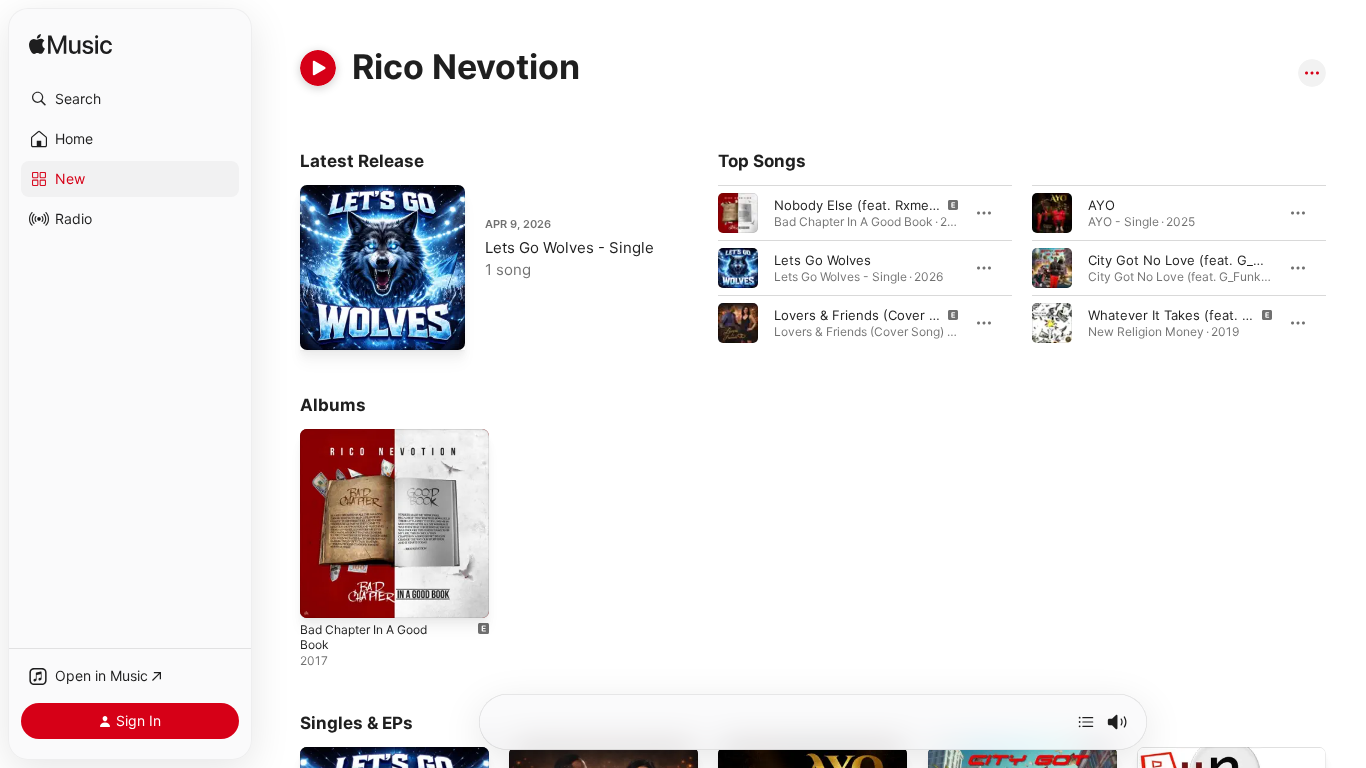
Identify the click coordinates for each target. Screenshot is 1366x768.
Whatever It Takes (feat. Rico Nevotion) (1211, 315)
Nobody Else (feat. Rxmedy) (861, 205)
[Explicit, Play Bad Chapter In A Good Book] (325, 593)
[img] (70, 45)
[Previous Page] (698, 268)
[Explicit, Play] (738, 213)
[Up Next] (1086, 722)
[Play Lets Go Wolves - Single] (325, 325)
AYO (1101, 205)
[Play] (318, 68)
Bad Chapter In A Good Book (389, 437)
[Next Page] (1346, 268)
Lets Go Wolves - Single (569, 247)
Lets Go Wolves (822, 260)
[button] (130, 99)
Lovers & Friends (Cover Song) (870, 315)
